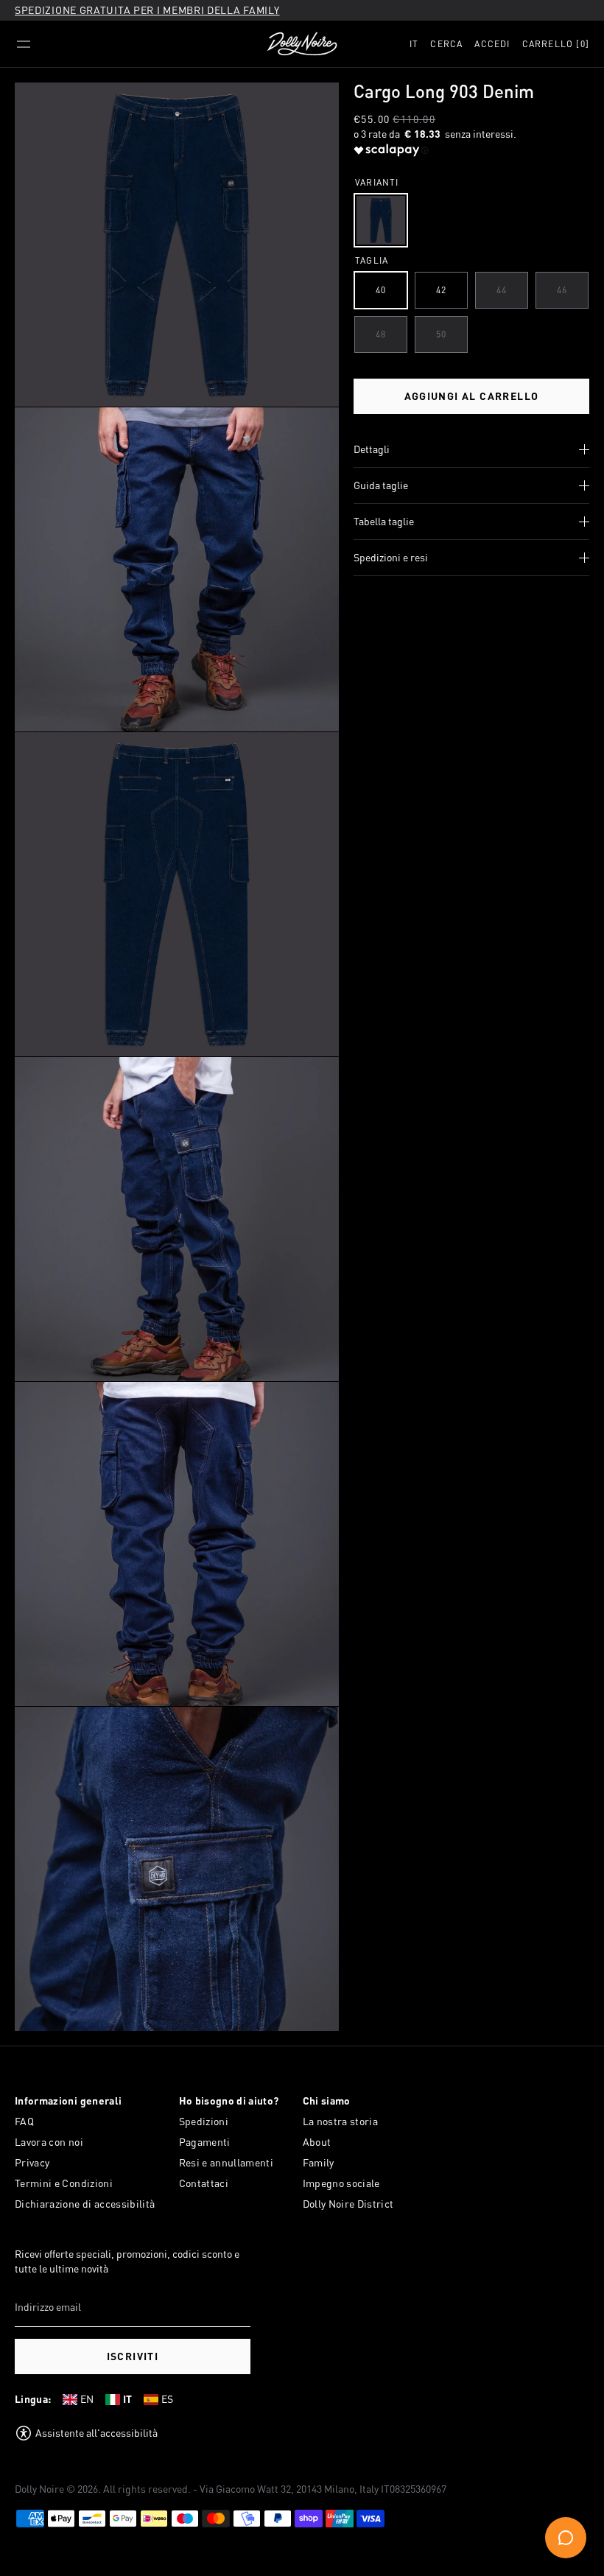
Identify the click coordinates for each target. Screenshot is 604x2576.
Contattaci (204, 2183)
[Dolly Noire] (302, 44)
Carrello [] (556, 44)
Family (319, 2162)
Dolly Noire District (348, 2204)
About (317, 2142)
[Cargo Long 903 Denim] (381, 220)
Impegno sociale (341, 2183)
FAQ (24, 2121)
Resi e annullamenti (226, 2162)
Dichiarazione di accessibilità (85, 2204)
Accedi (492, 44)
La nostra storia (341, 2121)
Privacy (32, 2162)
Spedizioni (204, 2121)
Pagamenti (205, 2142)
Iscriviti (133, 2356)
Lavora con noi (49, 2142)
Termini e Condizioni (64, 2183)
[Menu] (24, 44)
